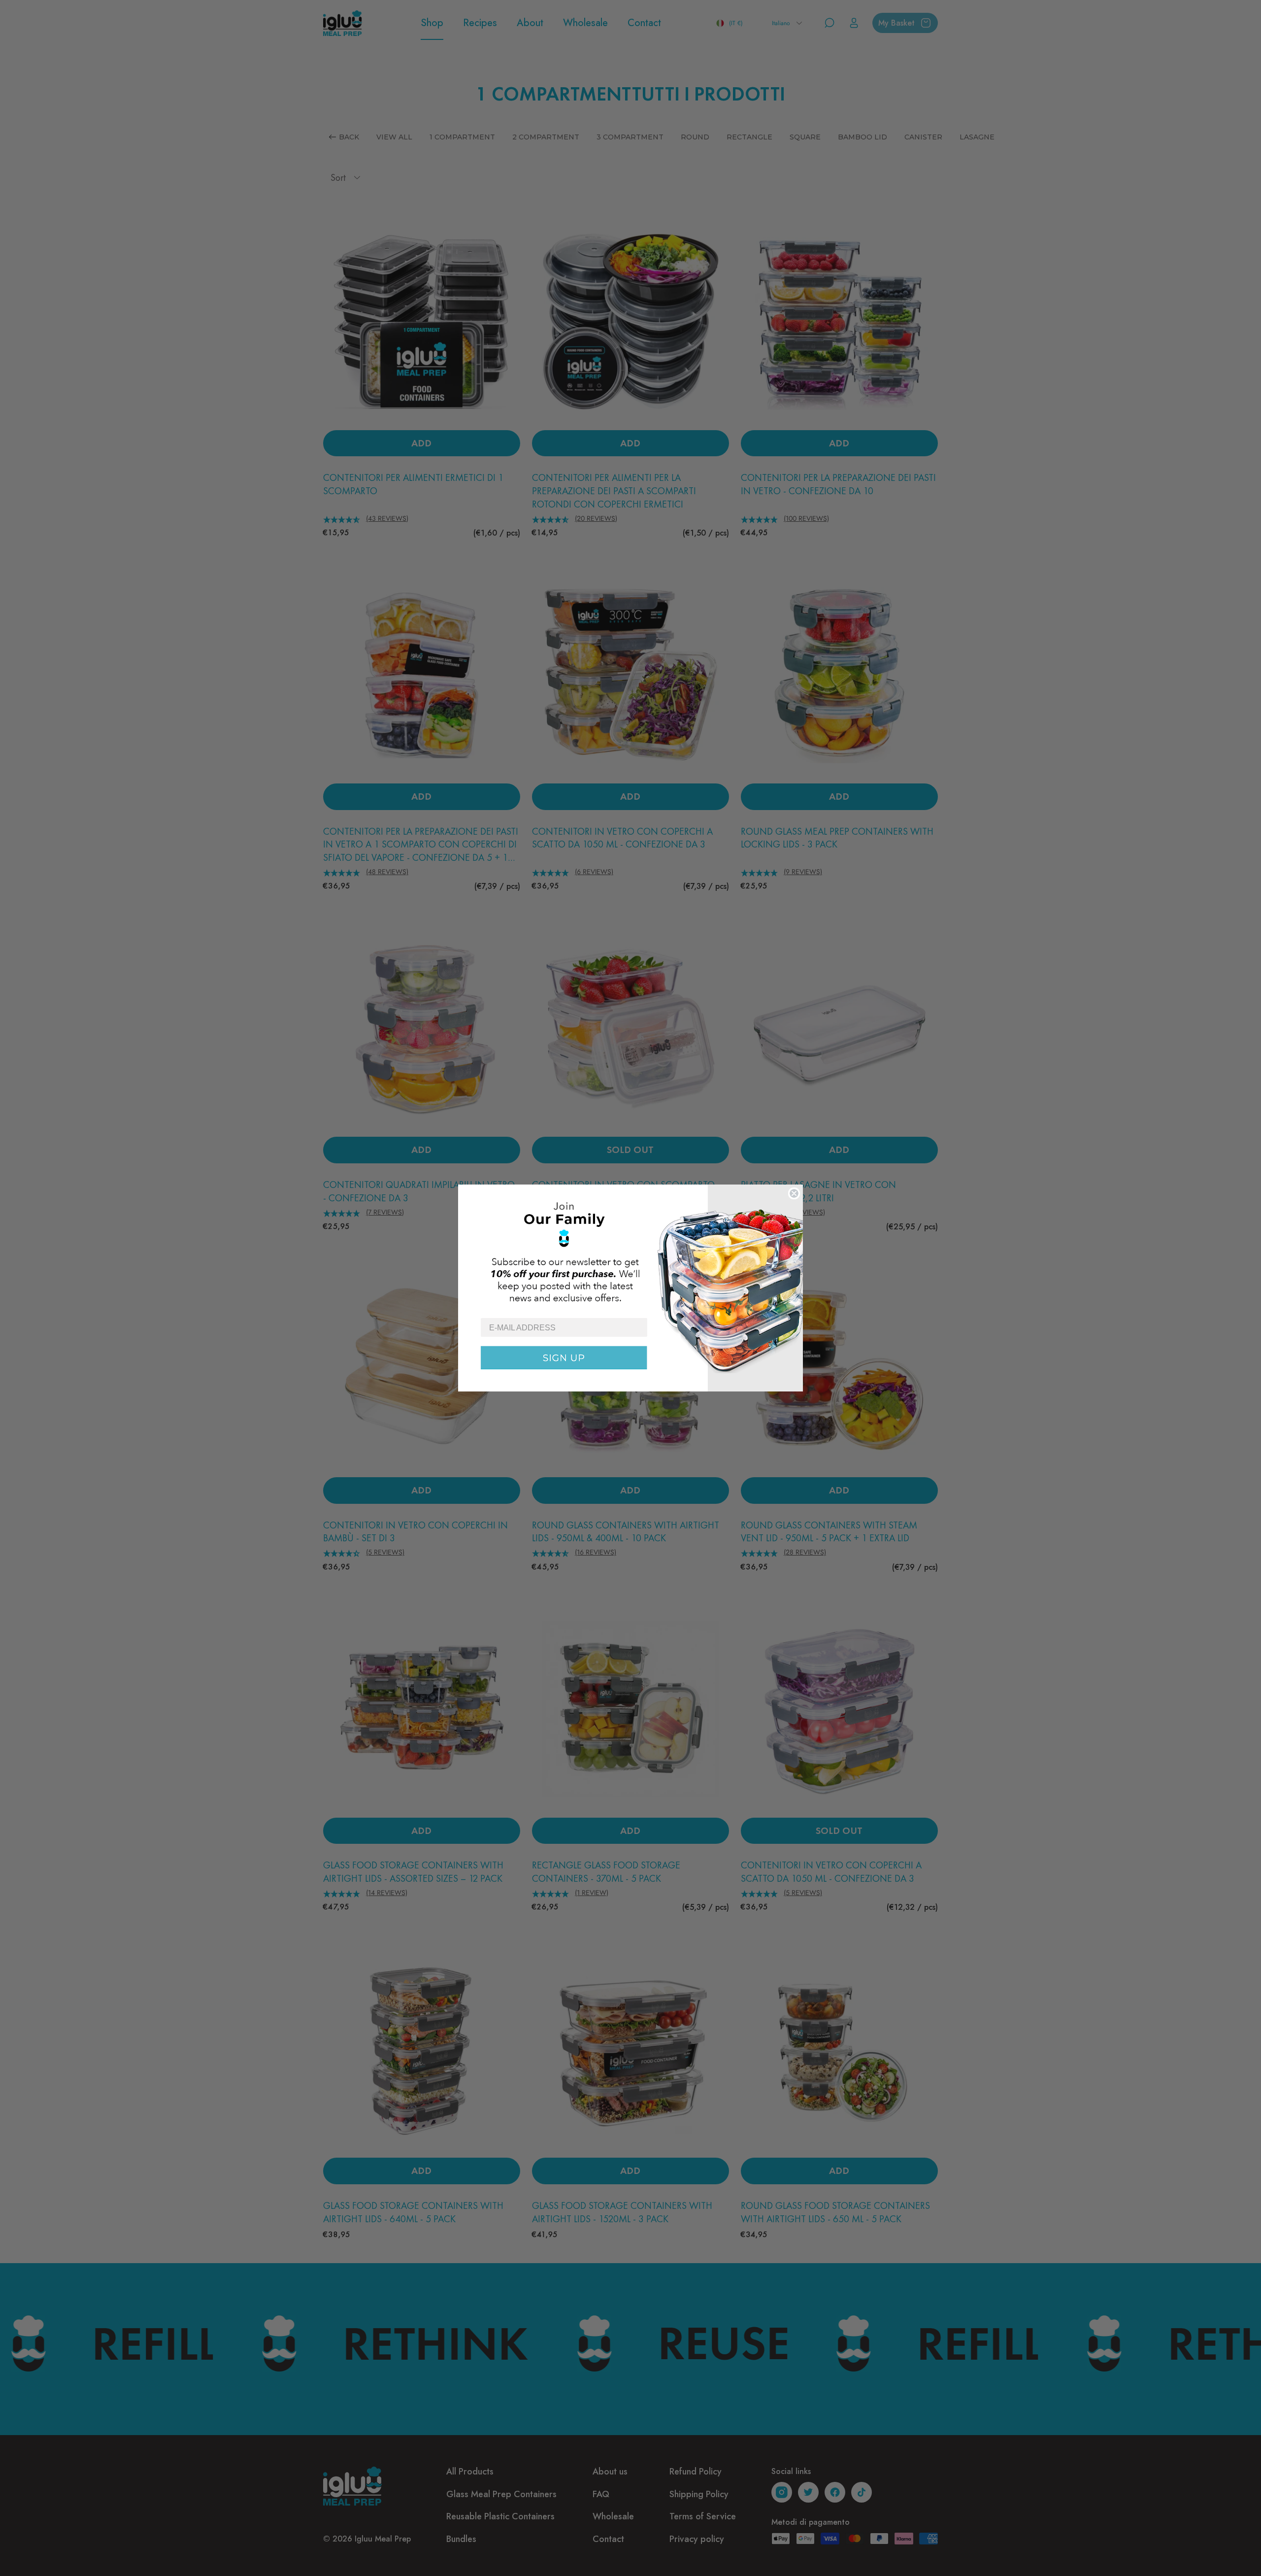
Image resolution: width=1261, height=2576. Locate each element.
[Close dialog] (794, 1193)
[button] (630, 1251)
